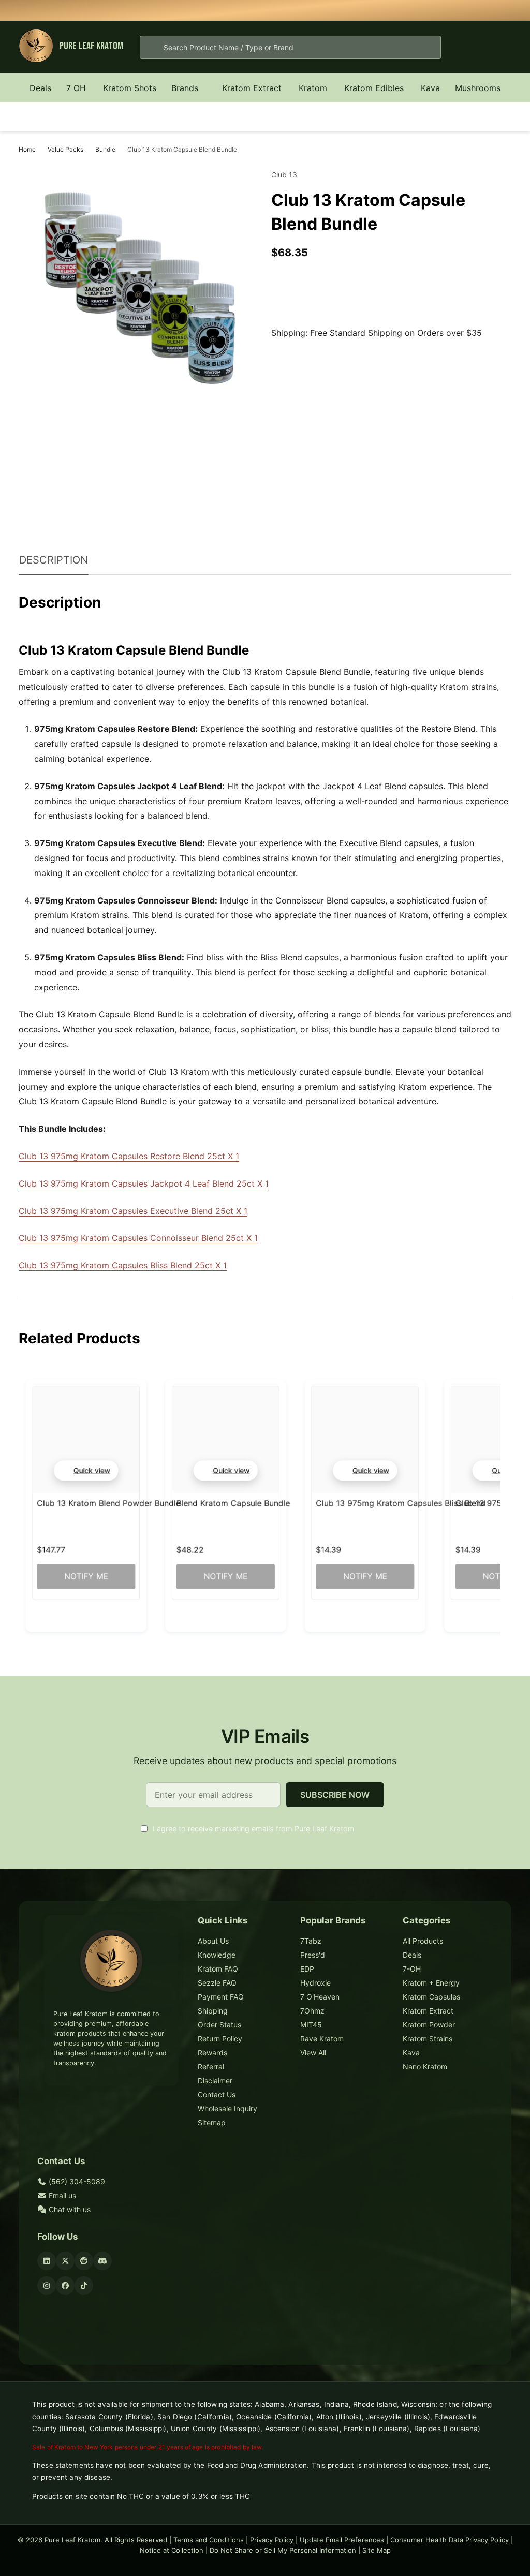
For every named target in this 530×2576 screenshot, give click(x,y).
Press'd (313, 1955)
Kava (430, 88)
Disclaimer (215, 2081)
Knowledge (217, 1955)
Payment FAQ (221, 1997)
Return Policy (220, 2039)
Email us (61, 2195)
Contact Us (217, 2094)
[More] (92, 88)
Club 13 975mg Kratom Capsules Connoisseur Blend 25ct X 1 (138, 1238)
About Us (213, 1941)
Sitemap (212, 2122)
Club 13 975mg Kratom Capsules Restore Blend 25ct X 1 (129, 1156)
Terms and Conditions (209, 2540)
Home (27, 149)
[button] (86, 1470)
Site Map (377, 2550)
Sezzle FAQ (217, 1983)
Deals (40, 88)
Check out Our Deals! (344, 10)
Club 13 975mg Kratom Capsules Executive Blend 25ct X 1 (133, 1211)
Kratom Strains (428, 2039)
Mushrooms (478, 88)
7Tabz (311, 1941)
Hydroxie (315, 1983)
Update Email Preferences (342, 2540)
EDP (307, 1969)
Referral (211, 2067)
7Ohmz (312, 2011)
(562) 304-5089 (76, 2181)
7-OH (412, 1969)
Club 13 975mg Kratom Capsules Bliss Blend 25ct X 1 (123, 1265)
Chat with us (69, 2209)
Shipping (213, 2011)
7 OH (76, 88)
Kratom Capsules (431, 1997)
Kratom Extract (252, 88)
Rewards (212, 2053)
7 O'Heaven (320, 1997)
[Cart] (502, 47)
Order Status (219, 2025)
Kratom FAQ (218, 1969)
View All (313, 2053)
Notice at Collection (172, 2550)
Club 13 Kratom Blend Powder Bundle (108, 1503)
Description (54, 560)
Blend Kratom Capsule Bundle (233, 1503)
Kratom (313, 88)
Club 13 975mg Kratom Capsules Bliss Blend (401, 1503)
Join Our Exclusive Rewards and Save (407, 10)
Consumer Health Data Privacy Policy (450, 2540)
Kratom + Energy (431, 1983)
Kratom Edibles (374, 88)
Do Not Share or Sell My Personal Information (283, 2550)
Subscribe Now (335, 1795)
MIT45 (311, 2025)
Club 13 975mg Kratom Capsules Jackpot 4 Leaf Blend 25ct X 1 (144, 1183)
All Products (423, 1941)
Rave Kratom (322, 2039)
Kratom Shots (130, 88)
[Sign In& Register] (469, 47)
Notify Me (86, 1576)
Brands (185, 88)
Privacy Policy (272, 2540)
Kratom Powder (429, 2025)
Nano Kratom (425, 2067)
